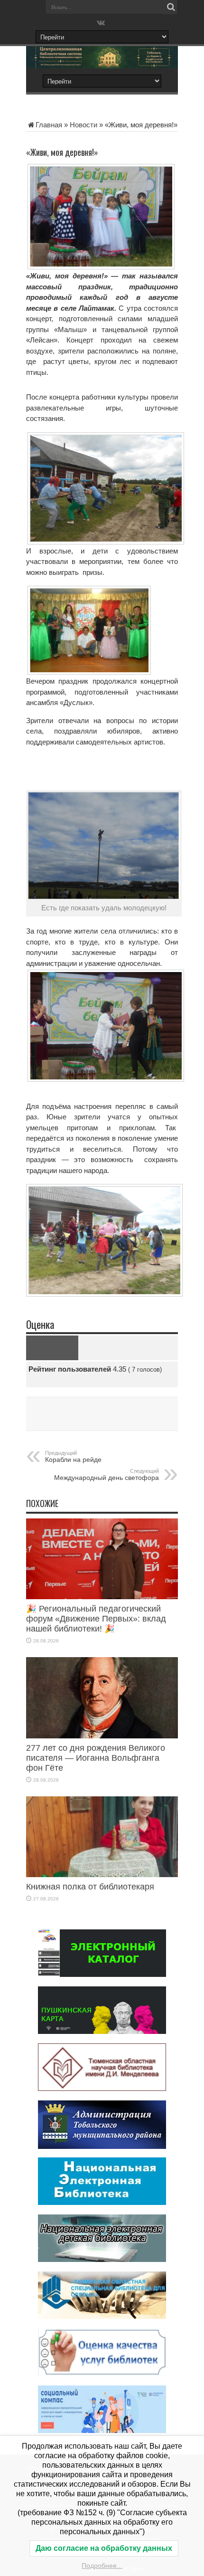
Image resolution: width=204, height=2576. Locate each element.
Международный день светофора (107, 1475)
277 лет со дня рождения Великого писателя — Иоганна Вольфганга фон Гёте (96, 1758)
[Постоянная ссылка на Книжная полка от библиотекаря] (102, 1875)
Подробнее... (102, 2566)
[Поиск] (171, 7)
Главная (49, 125)
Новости (83, 125)
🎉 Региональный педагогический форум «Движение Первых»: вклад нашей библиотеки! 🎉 (96, 1619)
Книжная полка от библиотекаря (90, 1887)
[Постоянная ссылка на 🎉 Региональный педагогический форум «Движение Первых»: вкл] (102, 1597)
